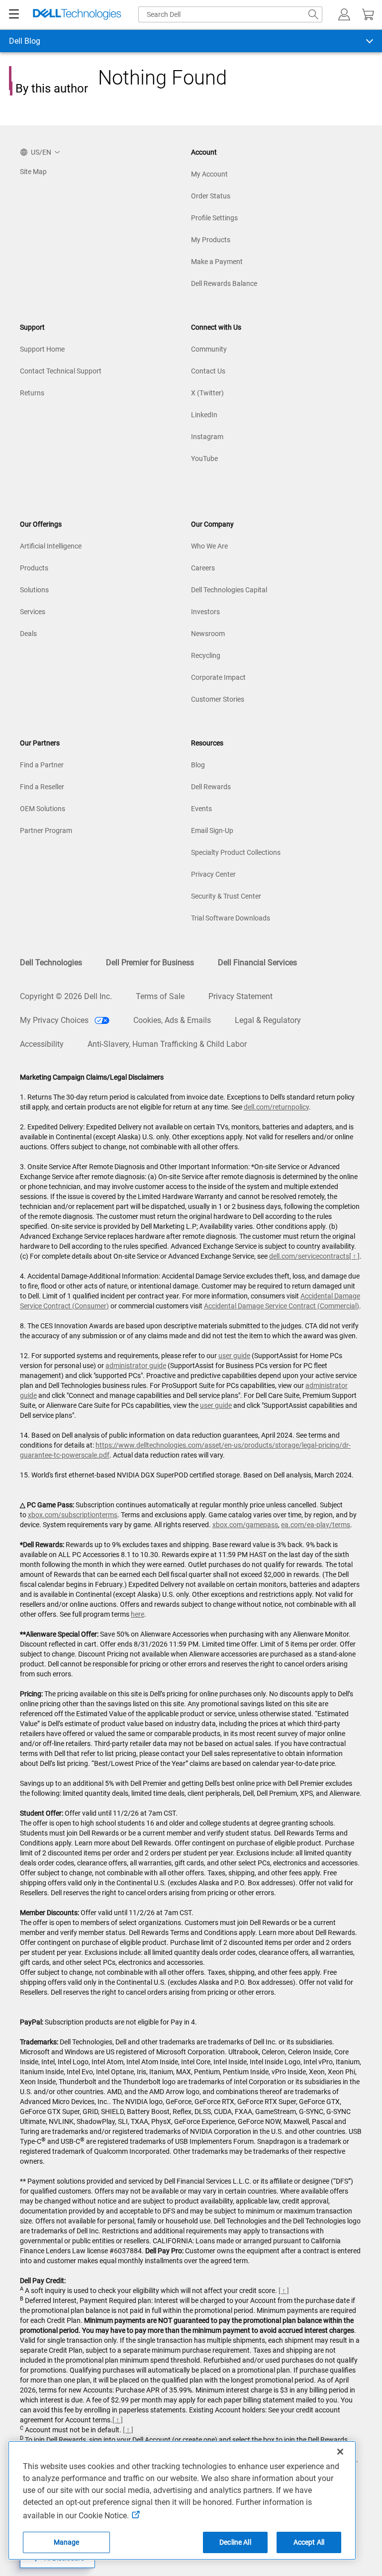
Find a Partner (42, 765)
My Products (211, 240)
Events (201, 809)
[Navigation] (14, 14)
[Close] (340, 2452)
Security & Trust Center (226, 896)
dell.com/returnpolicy (276, 1107)
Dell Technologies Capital (229, 590)
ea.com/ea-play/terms (316, 1525)
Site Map (33, 172)
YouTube (204, 459)
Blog (198, 765)
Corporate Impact (218, 677)
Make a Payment (217, 262)
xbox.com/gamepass (245, 1525)
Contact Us (208, 371)
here (138, 1614)
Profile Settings (214, 218)
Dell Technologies (51, 963)
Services (33, 612)
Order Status (211, 196)
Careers (203, 568)
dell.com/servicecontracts (309, 1256)
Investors (205, 612)
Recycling (206, 655)
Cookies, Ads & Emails (172, 1020)
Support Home (42, 349)
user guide (234, 1356)
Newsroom (208, 634)
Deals (28, 634)
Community (209, 349)
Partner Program (46, 830)
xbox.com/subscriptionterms (73, 1515)
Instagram (207, 437)
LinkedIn (204, 415)
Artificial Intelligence (51, 546)
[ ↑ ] (354, 1256)
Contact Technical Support (61, 371)
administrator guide (136, 1366)
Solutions (34, 590)
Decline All (235, 2542)
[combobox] (230, 14)
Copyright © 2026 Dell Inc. (66, 996)
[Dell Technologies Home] (77, 15)
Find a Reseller (42, 787)
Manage (67, 2542)
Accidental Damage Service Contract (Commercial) (282, 1306)
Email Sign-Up (212, 830)
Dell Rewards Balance (224, 283)
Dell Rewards (211, 787)
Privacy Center (213, 874)
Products (34, 568)
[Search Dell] (313, 14)
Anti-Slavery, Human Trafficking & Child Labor (167, 1044)
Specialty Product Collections (236, 852)
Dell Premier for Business (150, 963)
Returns (32, 393)
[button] (344, 14)
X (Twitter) (207, 393)
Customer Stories (218, 699)
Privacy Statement (240, 996)
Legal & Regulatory (268, 1020)
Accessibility (42, 1044)
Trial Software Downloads (231, 918)
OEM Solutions (43, 809)
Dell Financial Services (257, 963)
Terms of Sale (160, 996)
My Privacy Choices (55, 1020)
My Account (209, 174)
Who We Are (209, 546)
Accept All (309, 2542)
